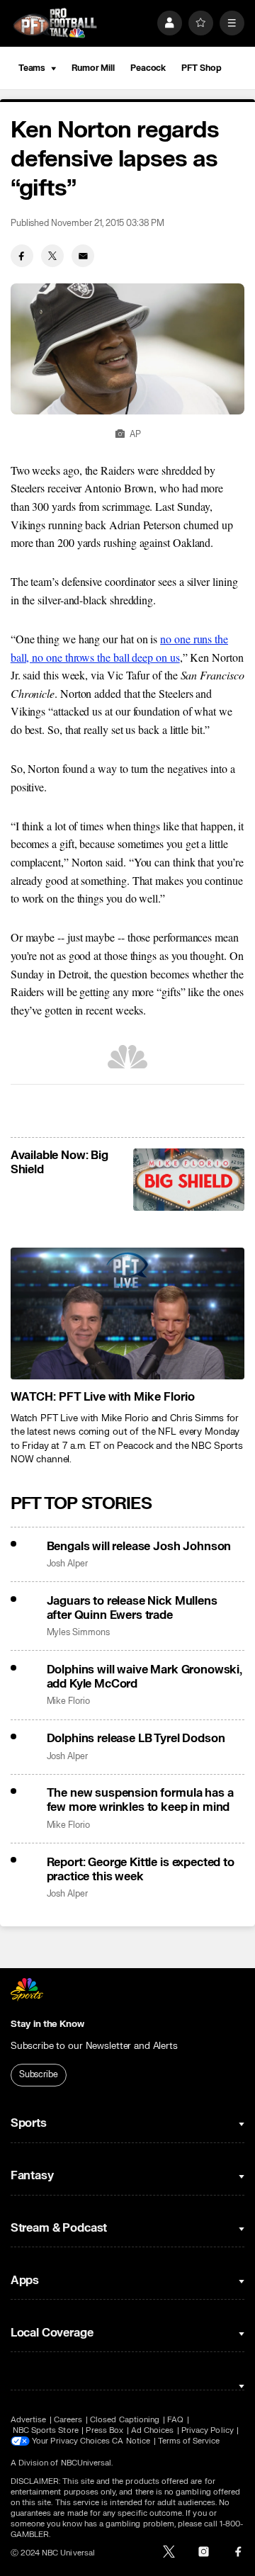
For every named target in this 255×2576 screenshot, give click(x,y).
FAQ (175, 2420)
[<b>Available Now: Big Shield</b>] (189, 1180)
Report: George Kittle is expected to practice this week (141, 1870)
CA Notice (131, 2441)
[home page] (55, 23)
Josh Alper (67, 1564)
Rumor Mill (93, 68)
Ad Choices (153, 2430)
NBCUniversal (86, 2463)
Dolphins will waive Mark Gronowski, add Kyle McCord (144, 1677)
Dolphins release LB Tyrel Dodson (136, 1739)
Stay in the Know (47, 2024)
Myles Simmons (78, 1633)
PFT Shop (201, 68)
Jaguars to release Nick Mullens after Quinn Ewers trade (132, 1608)
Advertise (29, 2420)
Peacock (148, 68)
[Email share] (83, 256)
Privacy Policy (208, 2430)
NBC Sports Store (46, 2430)
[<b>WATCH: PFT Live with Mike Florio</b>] (127, 1314)
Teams (32, 68)
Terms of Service (189, 2441)
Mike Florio (68, 1701)
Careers (68, 2420)
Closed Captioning (125, 2420)
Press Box (104, 2430)
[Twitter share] (52, 256)
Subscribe (39, 2074)
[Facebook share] (22, 256)
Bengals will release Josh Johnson (139, 1547)
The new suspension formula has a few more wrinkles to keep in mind (140, 1800)
